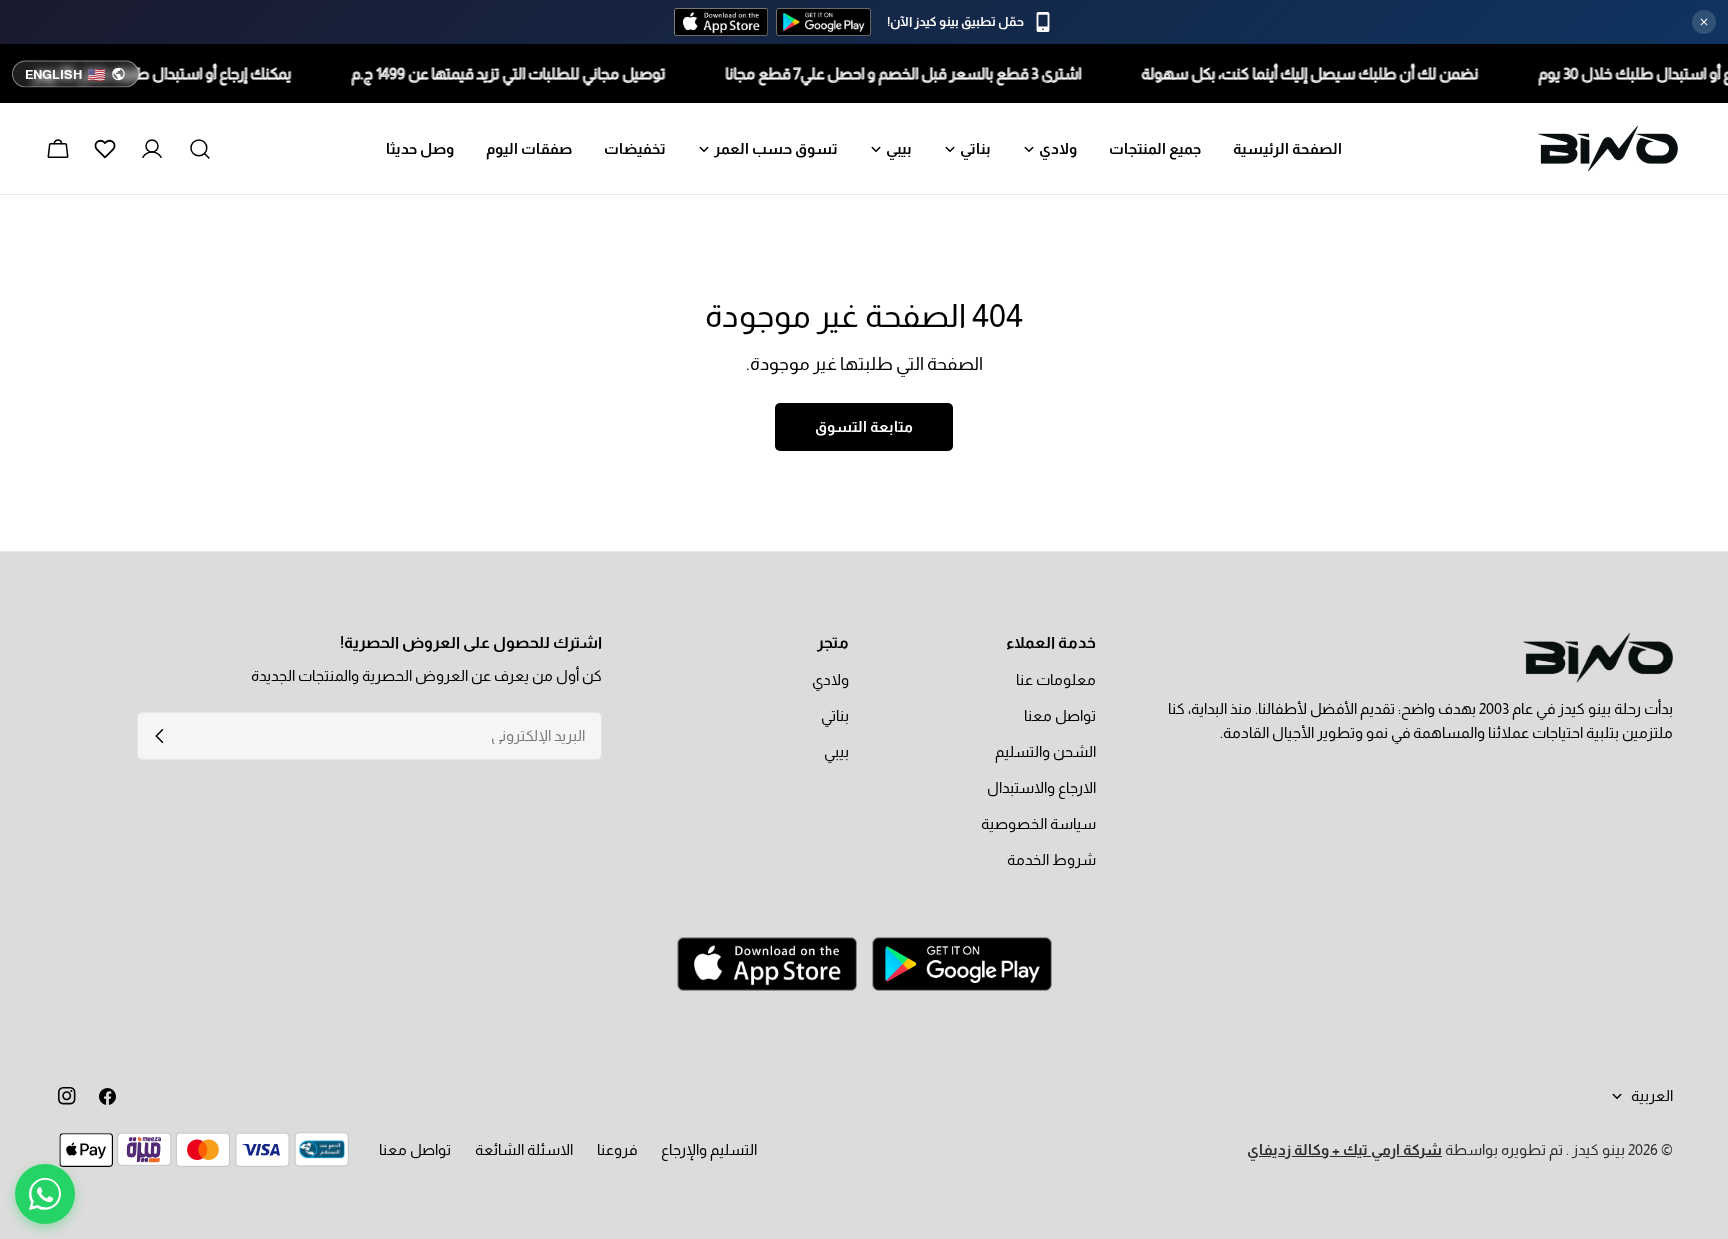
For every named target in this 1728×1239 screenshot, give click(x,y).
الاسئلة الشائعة (524, 1149)
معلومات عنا (1056, 679)
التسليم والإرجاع (709, 1149)
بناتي (835, 715)
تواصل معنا (1060, 715)
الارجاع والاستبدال (1041, 787)
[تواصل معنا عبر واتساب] (45, 1194)
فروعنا (617, 1149)
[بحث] (200, 149)
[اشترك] (160, 736)
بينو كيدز (1597, 1149)
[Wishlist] (105, 149)
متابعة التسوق (864, 426)
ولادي (830, 679)
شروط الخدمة (1051, 859)
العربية (1652, 1095)
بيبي (836, 751)
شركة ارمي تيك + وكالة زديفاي (1344, 1149)
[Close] (1704, 22)
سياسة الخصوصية (1038, 823)
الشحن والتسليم (1045, 751)
